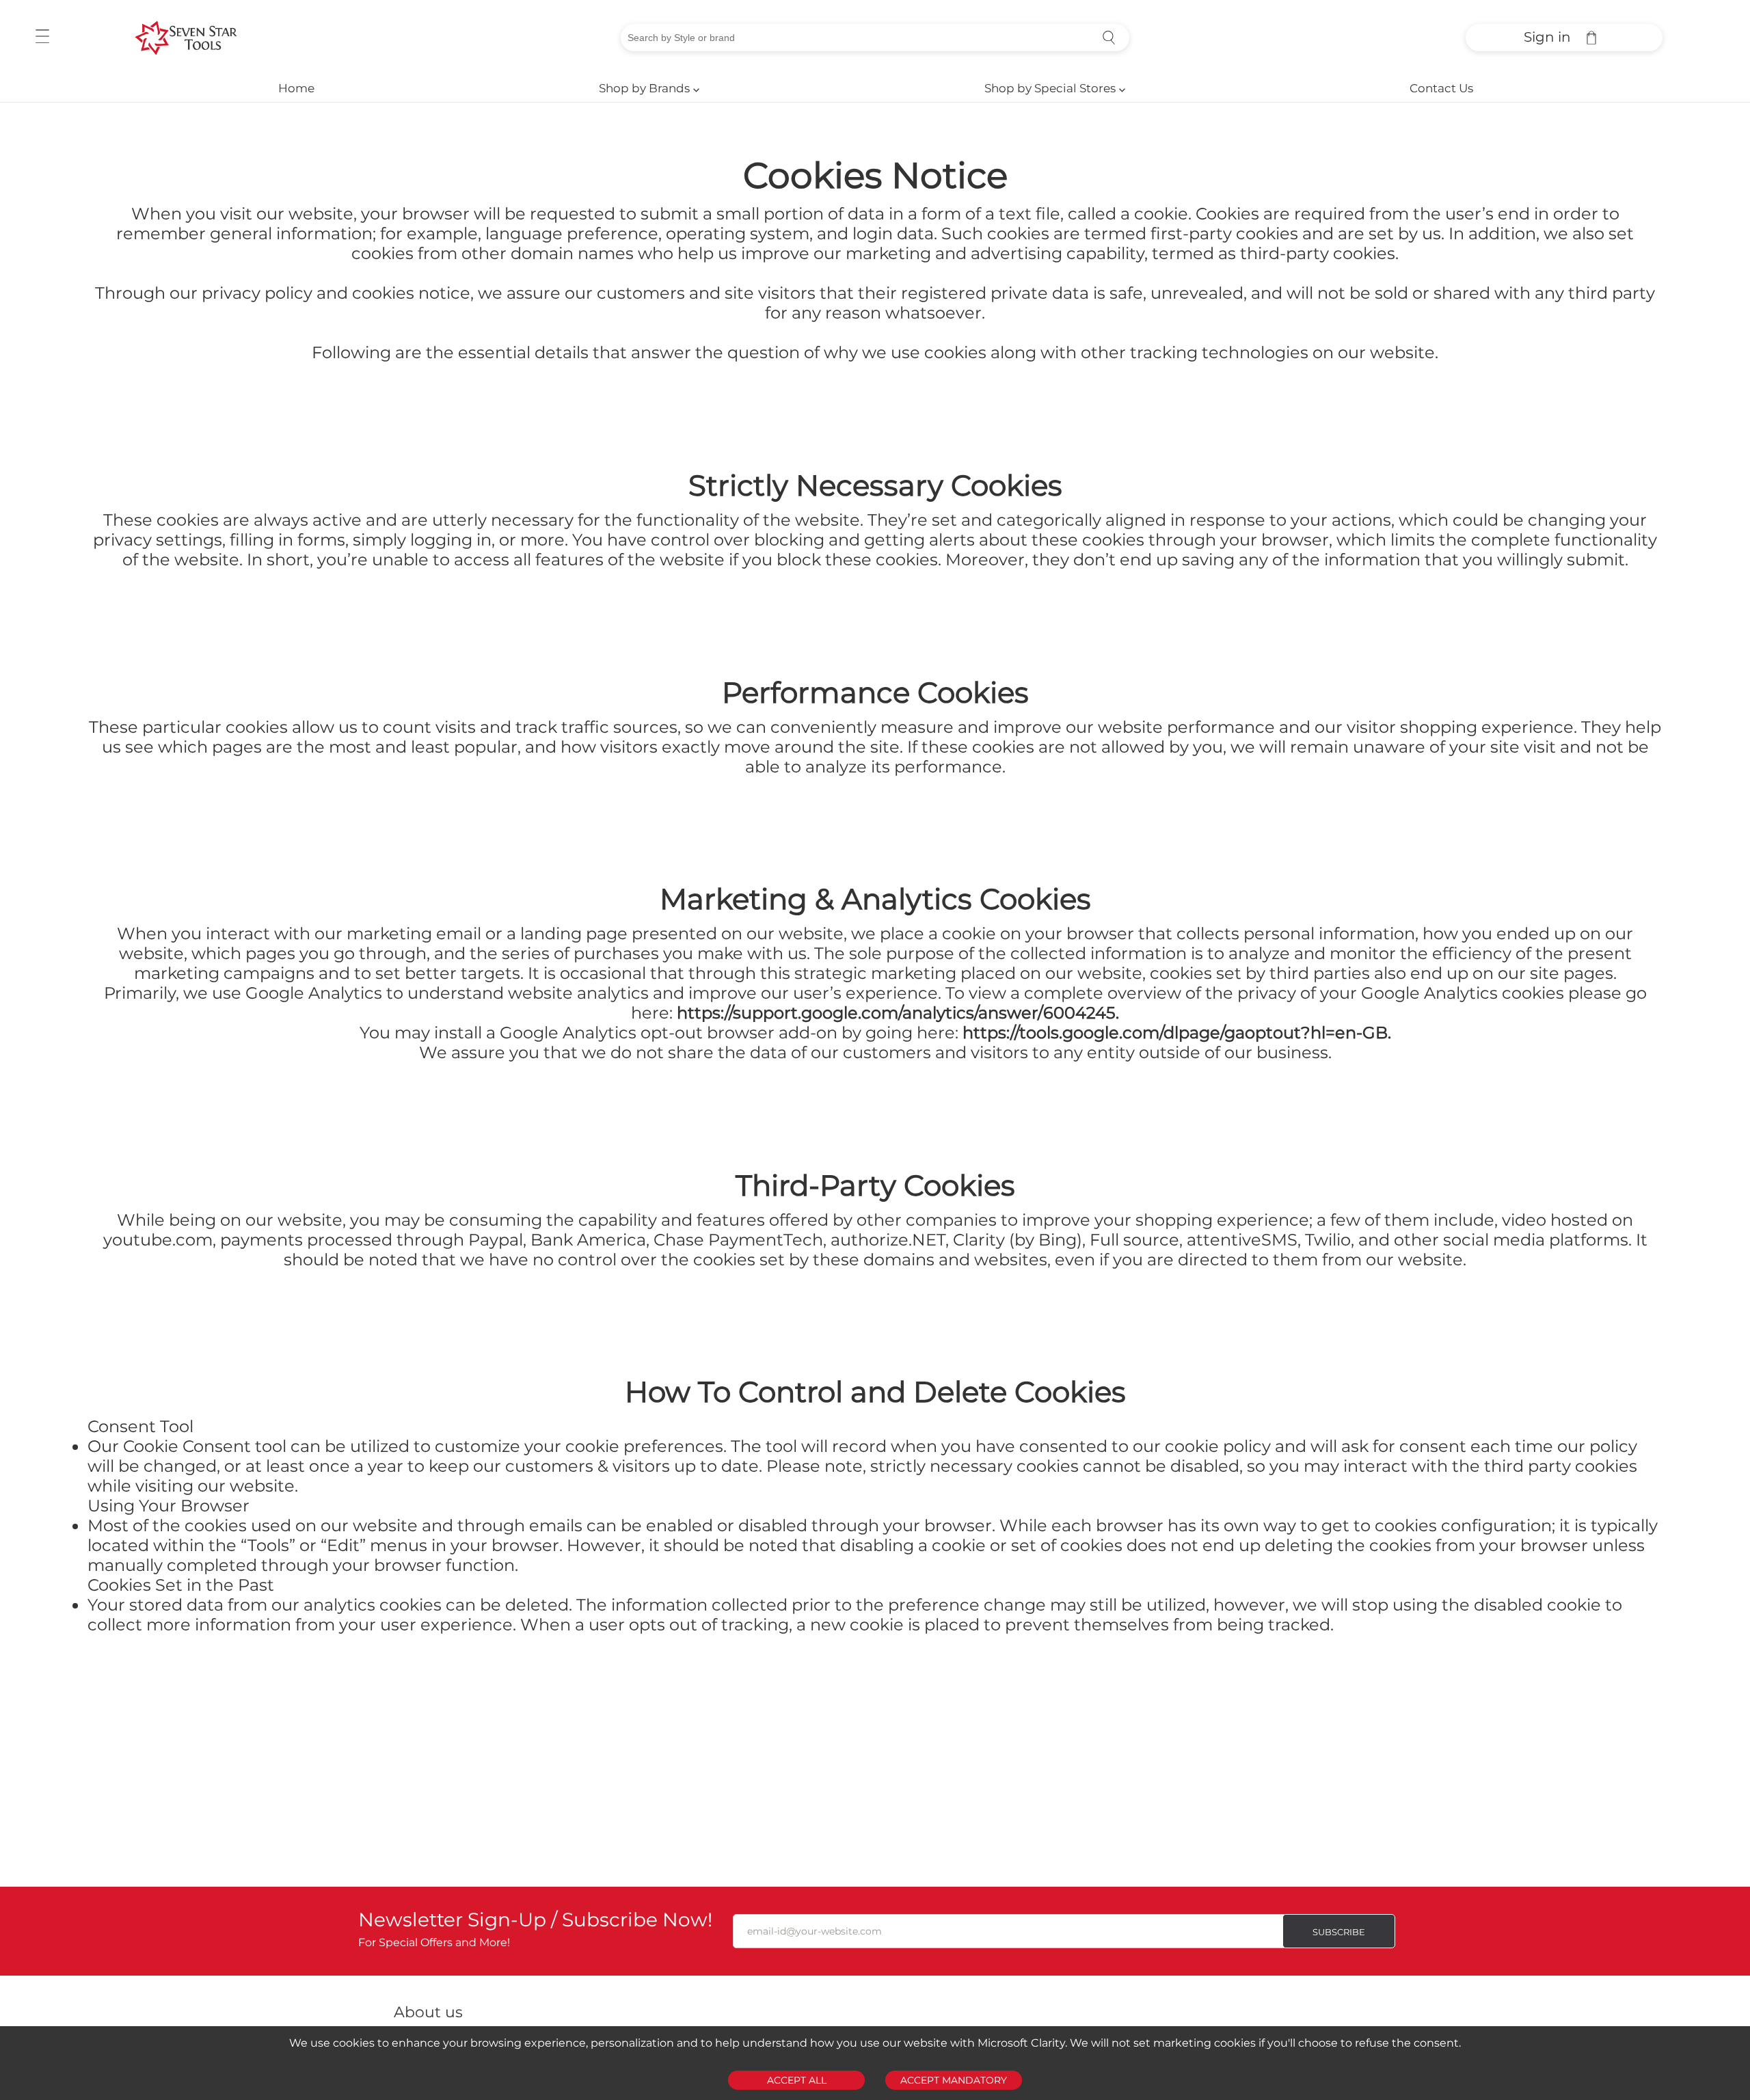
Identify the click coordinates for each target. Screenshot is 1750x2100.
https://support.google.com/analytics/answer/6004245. (896, 1013)
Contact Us (1441, 88)
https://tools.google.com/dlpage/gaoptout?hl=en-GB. (1175, 1033)
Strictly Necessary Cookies (875, 485)
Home (296, 88)
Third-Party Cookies (875, 1185)
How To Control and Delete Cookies (875, 1392)
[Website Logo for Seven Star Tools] (186, 38)
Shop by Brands (649, 88)
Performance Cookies (875, 692)
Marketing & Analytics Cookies (875, 899)
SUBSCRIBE (1339, 1932)
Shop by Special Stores (1055, 88)
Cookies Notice (875, 175)
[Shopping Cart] (1591, 38)
